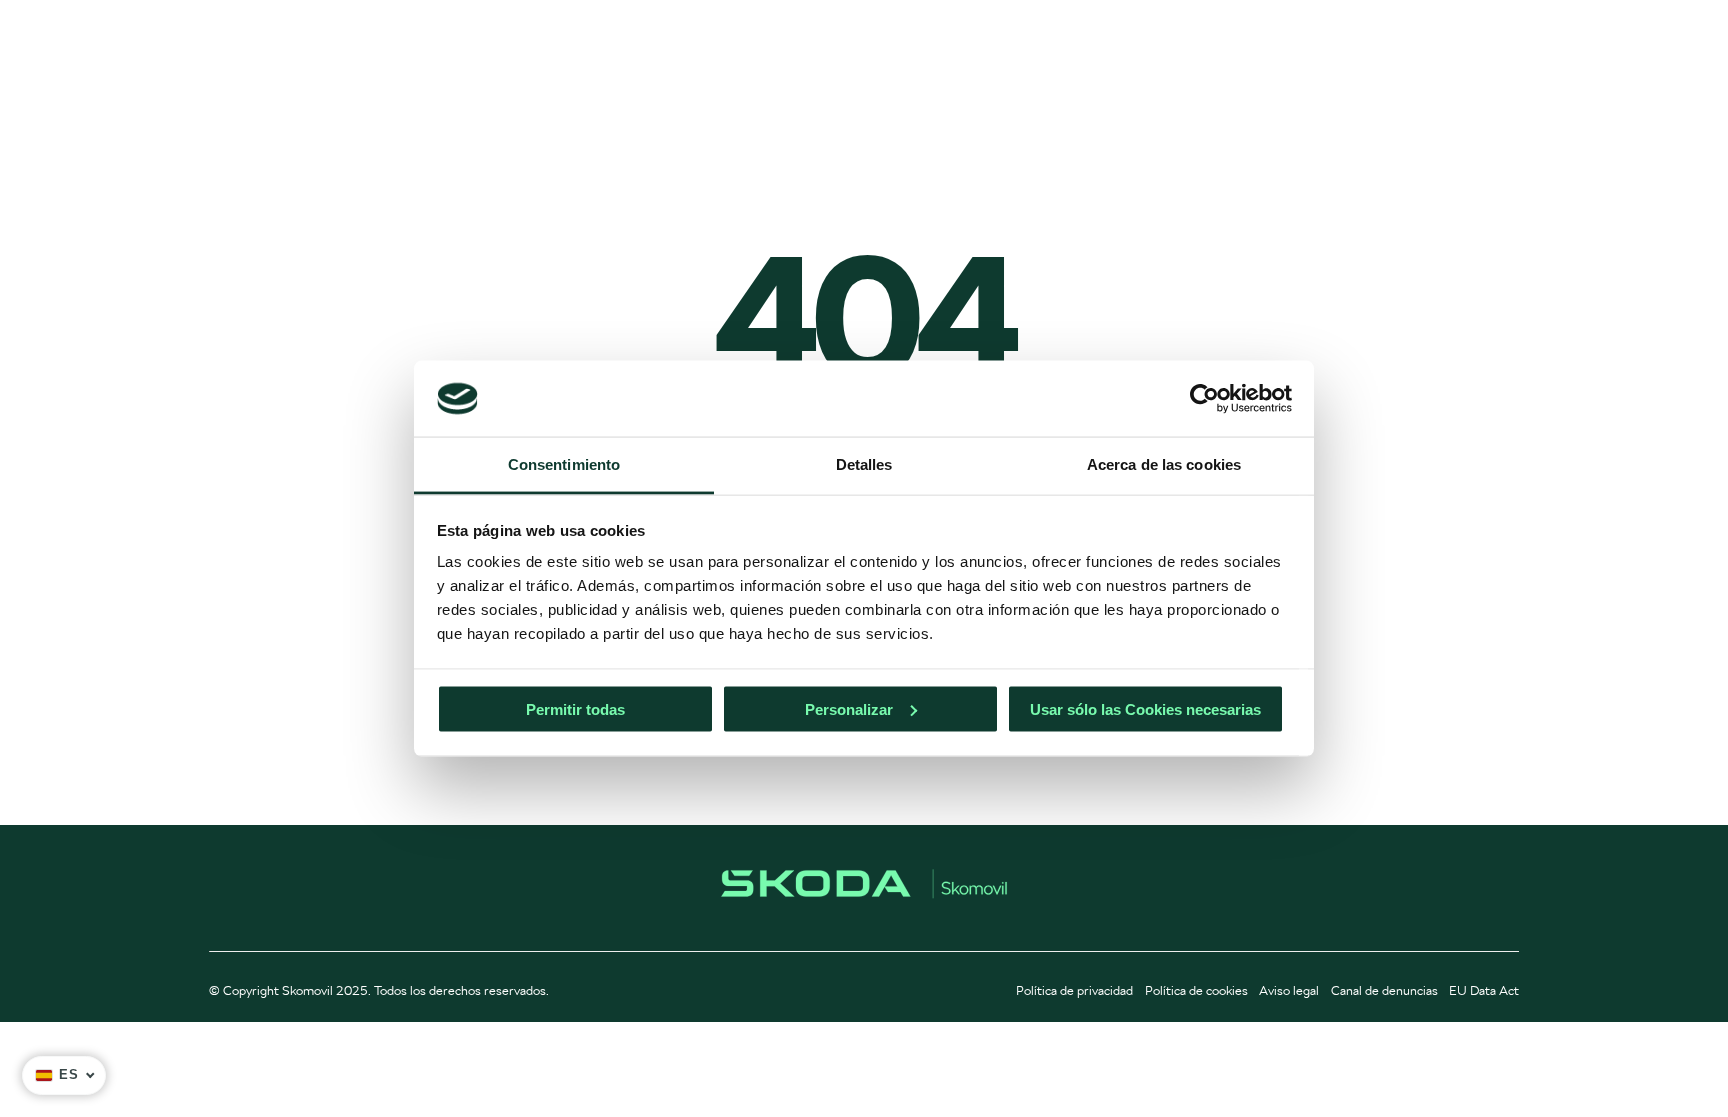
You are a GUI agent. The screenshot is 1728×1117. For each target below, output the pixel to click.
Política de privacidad (1074, 990)
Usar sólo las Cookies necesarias (1145, 708)
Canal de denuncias (1384, 990)
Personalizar (849, 708)
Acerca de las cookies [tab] (1164, 464)
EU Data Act (1484, 990)
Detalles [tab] (864, 464)
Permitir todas (575, 708)
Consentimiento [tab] (564, 464)
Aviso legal (1289, 990)
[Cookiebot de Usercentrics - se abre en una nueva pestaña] (1204, 398)
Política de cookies (1196, 990)
